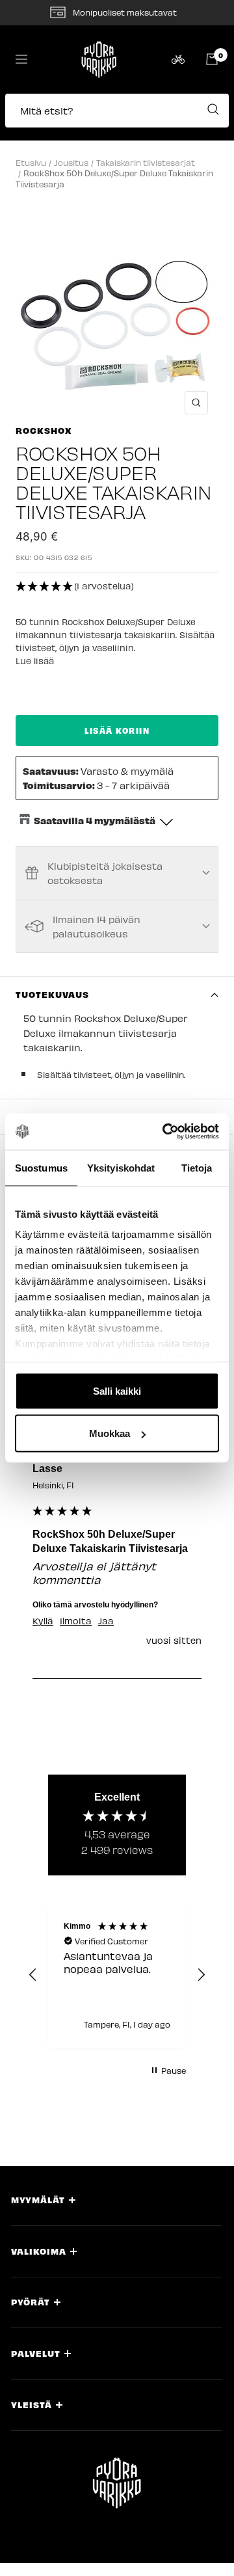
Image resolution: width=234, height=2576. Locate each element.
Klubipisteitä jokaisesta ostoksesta (105, 873)
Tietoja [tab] (197, 1167)
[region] (117, 1975)
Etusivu (31, 162)
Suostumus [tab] (41, 1167)
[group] (117, 1539)
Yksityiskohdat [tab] (121, 1167)
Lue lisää (35, 661)
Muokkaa (110, 1433)
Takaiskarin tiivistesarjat (146, 162)
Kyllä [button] (43, 1621)
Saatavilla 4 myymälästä (95, 820)
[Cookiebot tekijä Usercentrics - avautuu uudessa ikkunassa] (165, 1132)
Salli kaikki (117, 1390)
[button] (117, 117)
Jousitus (71, 162)
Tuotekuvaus (52, 994)
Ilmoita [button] (76, 1621)
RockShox (44, 430)
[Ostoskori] (212, 59)
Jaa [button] (106, 1621)
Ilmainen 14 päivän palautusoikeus (97, 926)
